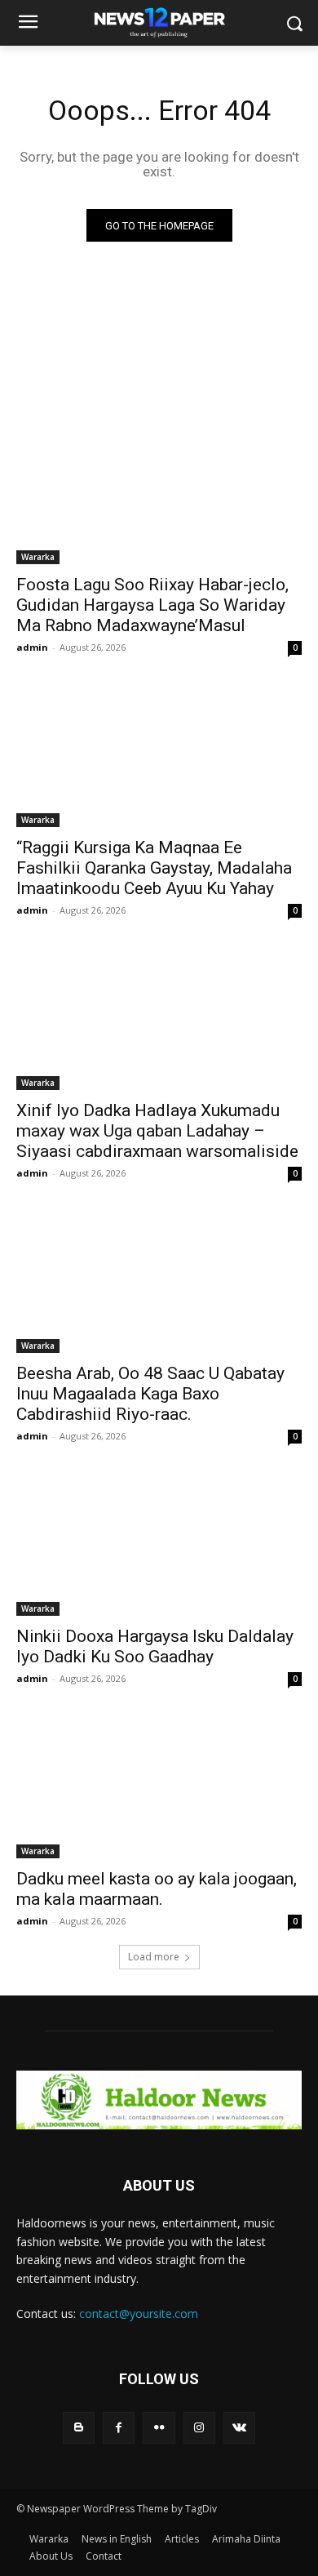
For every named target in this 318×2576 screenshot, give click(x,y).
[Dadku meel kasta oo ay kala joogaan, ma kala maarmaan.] (159, 1787)
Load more (154, 1957)
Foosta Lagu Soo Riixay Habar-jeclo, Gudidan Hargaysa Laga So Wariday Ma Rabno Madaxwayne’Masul (152, 605)
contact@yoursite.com (139, 2314)
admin (32, 647)
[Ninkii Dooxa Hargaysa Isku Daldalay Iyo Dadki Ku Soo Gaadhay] (159, 1544)
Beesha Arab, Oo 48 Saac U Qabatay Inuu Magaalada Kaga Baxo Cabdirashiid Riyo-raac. (150, 1394)
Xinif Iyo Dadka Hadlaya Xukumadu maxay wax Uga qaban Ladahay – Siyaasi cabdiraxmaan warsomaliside (157, 1131)
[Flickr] (159, 2428)
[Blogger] (79, 2428)
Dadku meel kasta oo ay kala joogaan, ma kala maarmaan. (157, 1889)
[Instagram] (199, 2428)
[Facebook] (119, 2428)
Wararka (38, 557)
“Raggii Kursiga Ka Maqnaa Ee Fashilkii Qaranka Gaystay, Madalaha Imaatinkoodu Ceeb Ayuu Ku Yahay (154, 868)
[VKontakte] (239, 2428)
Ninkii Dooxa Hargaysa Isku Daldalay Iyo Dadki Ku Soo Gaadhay (155, 1646)
